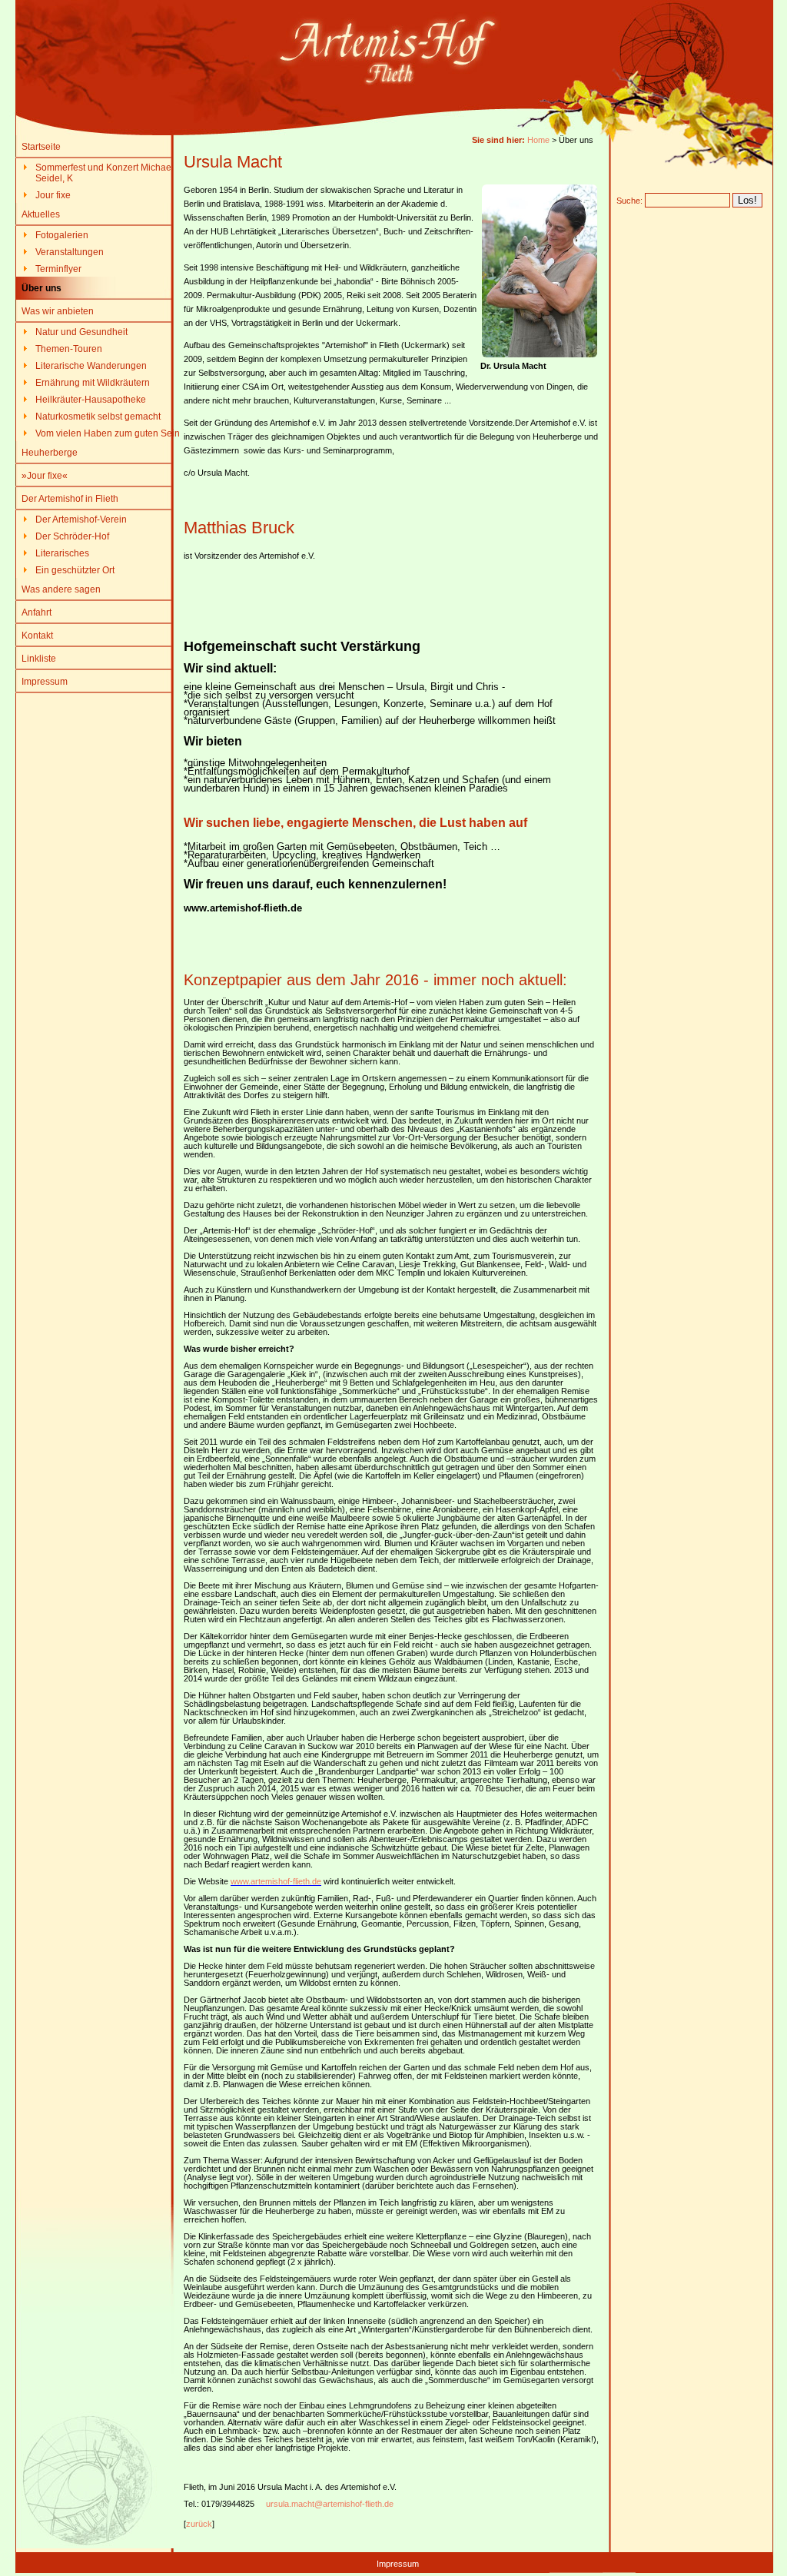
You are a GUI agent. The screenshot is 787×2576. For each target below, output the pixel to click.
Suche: (629, 201)
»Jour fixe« (45, 476)
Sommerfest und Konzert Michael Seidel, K (105, 173)
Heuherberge (50, 453)
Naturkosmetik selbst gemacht (98, 417)
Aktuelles (41, 214)
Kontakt (37, 636)
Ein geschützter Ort (75, 570)
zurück (199, 2524)
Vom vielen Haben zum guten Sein (108, 433)
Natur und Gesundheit (81, 332)
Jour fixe (53, 195)
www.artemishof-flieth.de (276, 1881)
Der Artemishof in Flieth (70, 499)
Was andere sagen (61, 589)
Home (538, 140)
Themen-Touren (69, 349)
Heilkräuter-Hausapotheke (91, 400)
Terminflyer (58, 269)
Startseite (41, 147)
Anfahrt (37, 612)
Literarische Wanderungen (91, 366)
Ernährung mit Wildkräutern (93, 383)
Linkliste (39, 659)
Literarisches (62, 553)
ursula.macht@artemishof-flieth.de (330, 2504)
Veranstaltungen (70, 252)
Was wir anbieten (58, 311)
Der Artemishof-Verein (81, 520)
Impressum (45, 682)
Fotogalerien (62, 235)
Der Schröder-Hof (72, 536)
